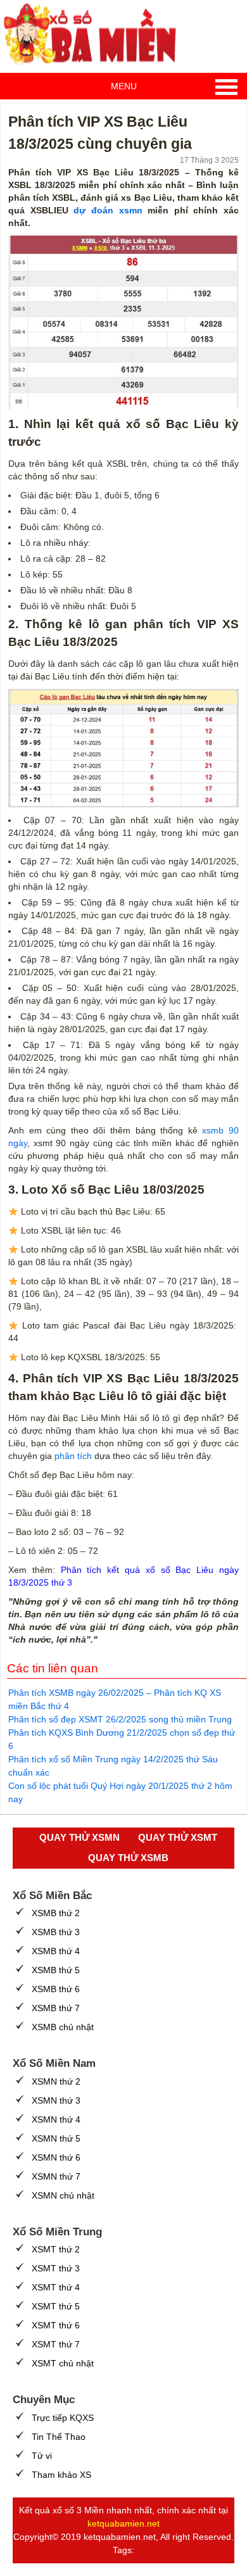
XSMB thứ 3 (56, 1932)
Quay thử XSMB (128, 1858)
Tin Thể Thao (59, 2437)
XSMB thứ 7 (56, 2008)
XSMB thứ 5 (56, 1970)
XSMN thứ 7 (56, 2176)
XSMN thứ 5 (56, 2138)
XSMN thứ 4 (56, 2119)
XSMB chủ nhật (63, 2027)
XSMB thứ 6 (56, 1989)
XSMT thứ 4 (56, 2287)
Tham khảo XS (61, 2475)
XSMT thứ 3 (56, 2268)
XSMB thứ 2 (56, 1913)
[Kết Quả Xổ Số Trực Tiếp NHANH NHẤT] (95, 35)
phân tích (73, 1456)
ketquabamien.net (123, 2523)
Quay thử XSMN (79, 1837)
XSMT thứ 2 (56, 2249)
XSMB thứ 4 (56, 1951)
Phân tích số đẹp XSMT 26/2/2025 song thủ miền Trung (120, 1719)
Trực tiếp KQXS (63, 2418)
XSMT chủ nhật (63, 2363)
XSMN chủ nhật (63, 2195)
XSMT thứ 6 (56, 2325)
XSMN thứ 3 (56, 2100)
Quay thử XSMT (178, 1837)
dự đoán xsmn (108, 210)
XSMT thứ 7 (56, 2344)
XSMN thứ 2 (56, 2081)
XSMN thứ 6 (56, 2157)
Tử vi (42, 2456)
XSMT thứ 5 (56, 2306)
